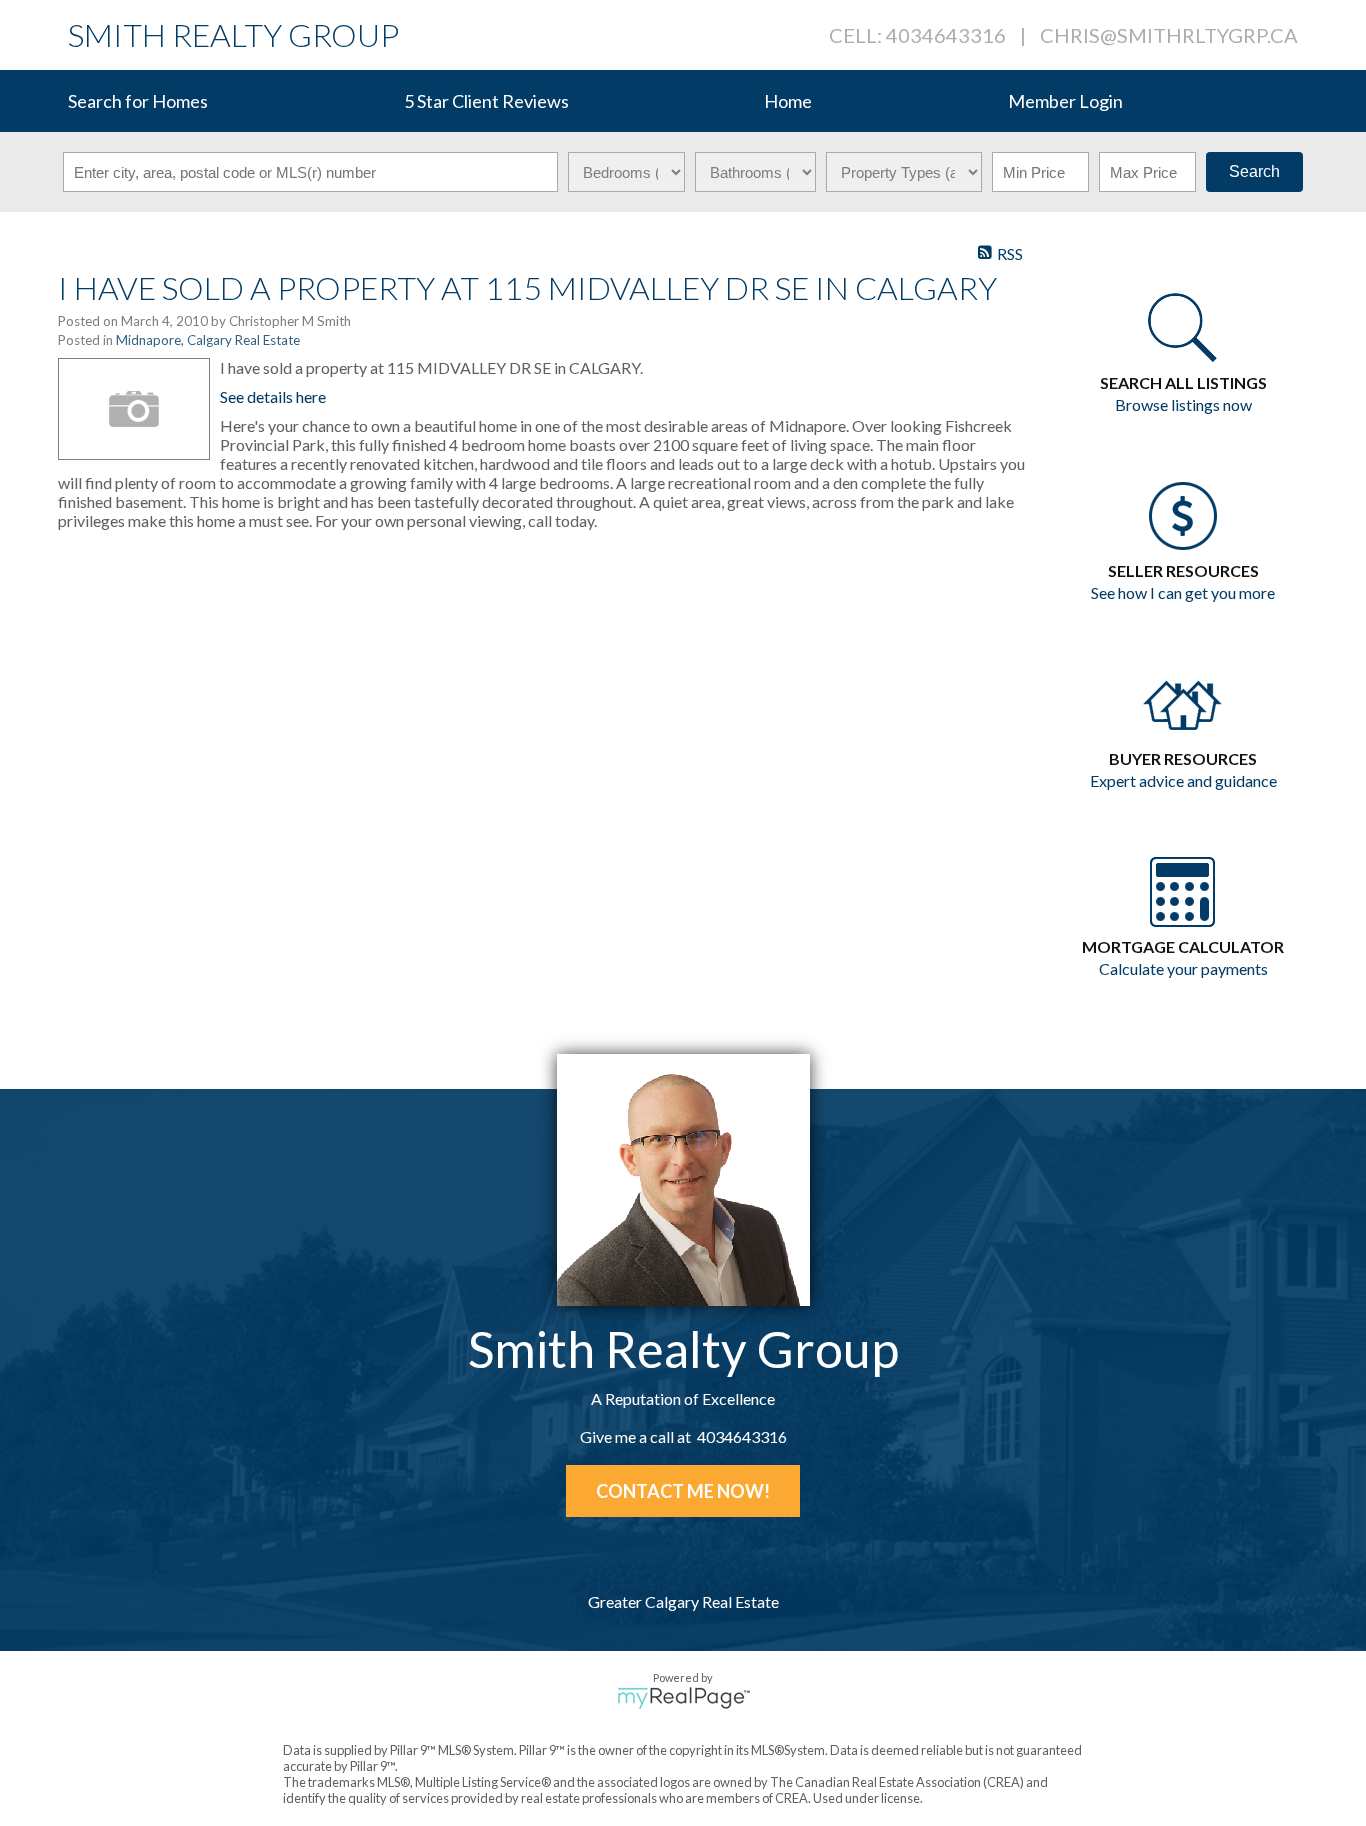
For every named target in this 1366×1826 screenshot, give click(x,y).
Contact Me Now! (683, 1491)
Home (788, 101)
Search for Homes (138, 101)
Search (1254, 171)
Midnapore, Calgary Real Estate (208, 340)
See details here (273, 396)
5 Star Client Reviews (486, 101)
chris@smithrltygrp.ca (1169, 35)
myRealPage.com (683, 1698)
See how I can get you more (1183, 592)
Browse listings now (1183, 404)
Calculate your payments (1183, 968)
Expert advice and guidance (1183, 780)
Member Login (1065, 101)
